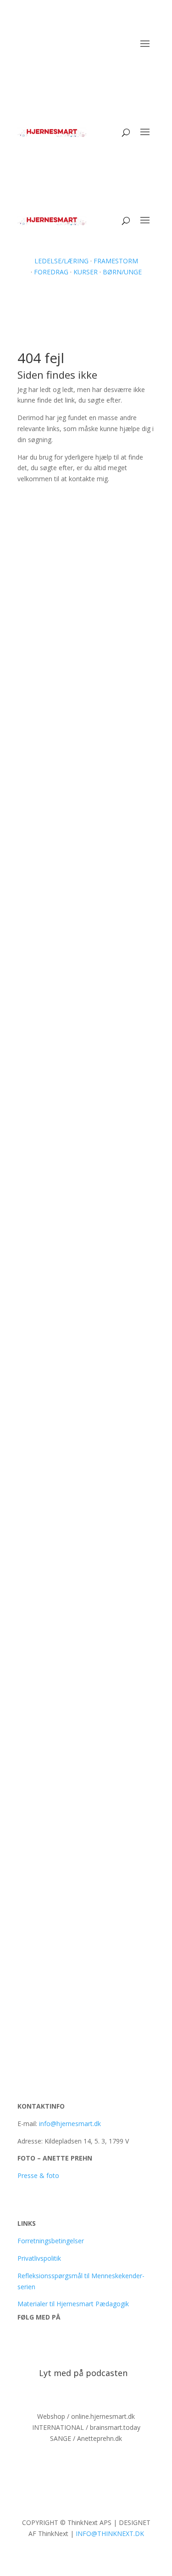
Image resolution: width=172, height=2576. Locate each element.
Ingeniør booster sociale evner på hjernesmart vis (85, 976)
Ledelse (83, 988)
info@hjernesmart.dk (70, 2124)
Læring (105, 821)
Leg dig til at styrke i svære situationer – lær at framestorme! (84, 808)
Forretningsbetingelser (51, 2241)
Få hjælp (118, 509)
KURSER (86, 272)
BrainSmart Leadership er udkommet (71, 1293)
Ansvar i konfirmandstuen (71, 1859)
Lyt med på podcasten (83, 2373)
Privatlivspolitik (39, 2258)
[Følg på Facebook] (25, 2344)
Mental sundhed (113, 1466)
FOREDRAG (51, 272)
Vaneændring (91, 663)
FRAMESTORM (116, 261)
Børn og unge (92, 1138)
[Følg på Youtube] (43, 2344)
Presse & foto (38, 2175)
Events (81, 821)
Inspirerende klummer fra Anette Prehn (83, 1621)
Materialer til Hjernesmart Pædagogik (73, 2304)
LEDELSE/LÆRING (61, 261)
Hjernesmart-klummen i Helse (78, 1457)
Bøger (80, 1719)
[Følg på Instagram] (80, 2344)
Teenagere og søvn (60, 1129)
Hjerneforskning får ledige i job (81, 654)
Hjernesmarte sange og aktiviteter (86, 1710)
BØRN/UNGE (121, 272)
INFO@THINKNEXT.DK (110, 2533)
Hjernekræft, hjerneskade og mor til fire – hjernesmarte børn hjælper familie (85, 1963)
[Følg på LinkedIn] (61, 2344)
